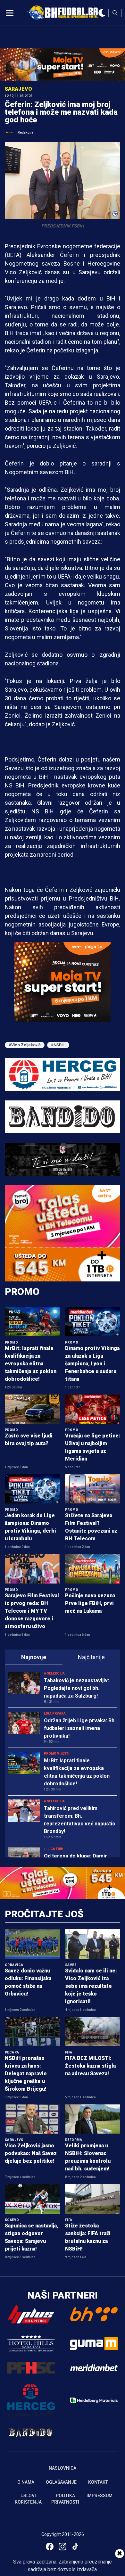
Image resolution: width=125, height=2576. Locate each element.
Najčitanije (91, 1657)
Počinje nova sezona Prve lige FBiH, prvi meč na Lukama (90, 1603)
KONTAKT (98, 2482)
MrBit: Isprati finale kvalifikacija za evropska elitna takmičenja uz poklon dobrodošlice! (31, 1364)
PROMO (22, 1292)
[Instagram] (63, 2547)
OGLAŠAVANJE (61, 2482)
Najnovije (34, 1657)
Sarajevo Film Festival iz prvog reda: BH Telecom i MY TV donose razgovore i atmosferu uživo (32, 1611)
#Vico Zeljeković (25, 1045)
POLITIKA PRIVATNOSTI (65, 2499)
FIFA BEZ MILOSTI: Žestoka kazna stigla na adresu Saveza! (90, 2066)
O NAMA (26, 2482)
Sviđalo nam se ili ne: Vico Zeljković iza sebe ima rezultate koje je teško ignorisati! (91, 1986)
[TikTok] (75, 2547)
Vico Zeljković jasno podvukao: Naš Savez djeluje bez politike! (31, 2153)
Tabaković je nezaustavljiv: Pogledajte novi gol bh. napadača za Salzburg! (76, 1688)
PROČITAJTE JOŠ (44, 1914)
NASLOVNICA (63, 2468)
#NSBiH (58, 1045)
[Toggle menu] (10, 13)
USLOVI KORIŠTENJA (28, 2499)
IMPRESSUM (100, 2496)
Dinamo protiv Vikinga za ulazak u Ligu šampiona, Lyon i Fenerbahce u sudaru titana (92, 1364)
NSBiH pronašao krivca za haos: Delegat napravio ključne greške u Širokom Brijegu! (26, 2074)
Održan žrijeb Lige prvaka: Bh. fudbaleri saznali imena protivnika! (80, 1728)
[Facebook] (50, 2547)
